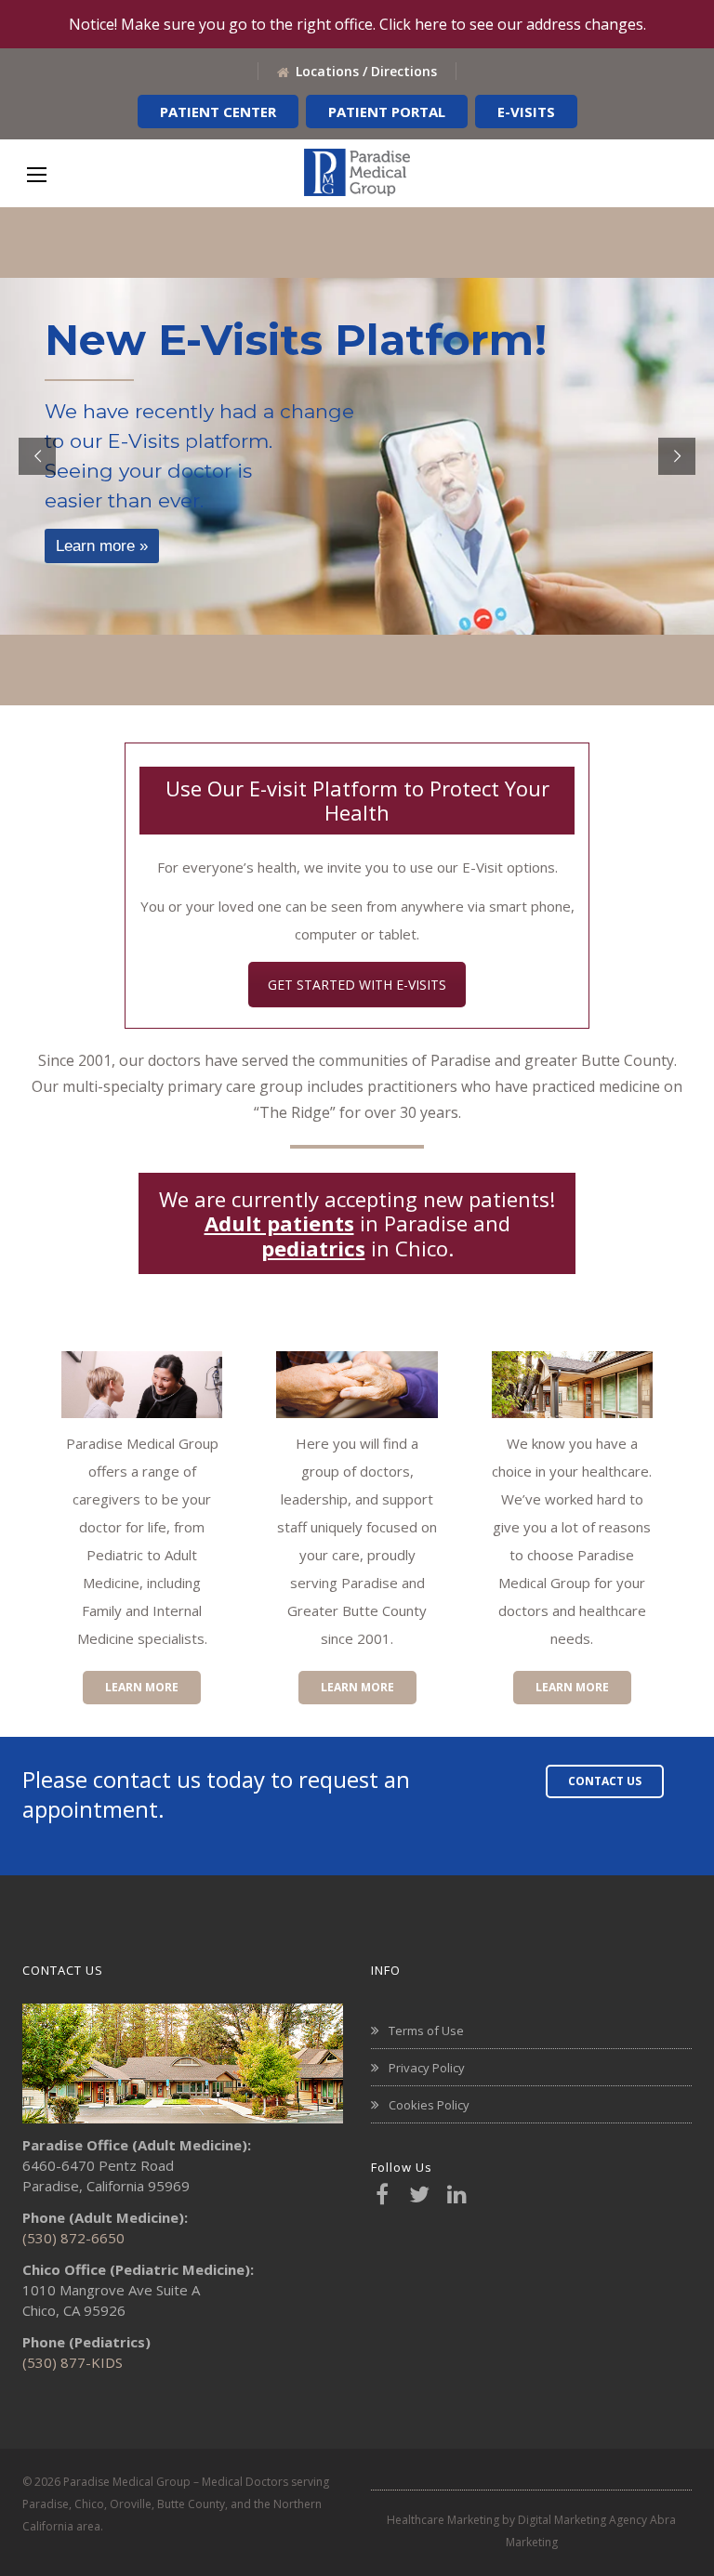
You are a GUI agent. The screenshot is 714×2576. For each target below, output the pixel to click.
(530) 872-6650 (73, 2238)
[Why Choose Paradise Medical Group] (573, 1385)
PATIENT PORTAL (387, 112)
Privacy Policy (427, 2068)
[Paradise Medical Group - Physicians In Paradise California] (357, 172)
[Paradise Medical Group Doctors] (357, 1385)
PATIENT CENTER (218, 112)
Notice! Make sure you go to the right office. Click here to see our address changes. (357, 24)
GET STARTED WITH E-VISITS (357, 985)
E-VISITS (526, 112)
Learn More (142, 1687)
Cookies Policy (429, 2105)
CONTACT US (605, 1781)
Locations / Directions (366, 71)
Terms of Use (426, 2031)
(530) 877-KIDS (73, 2362)
